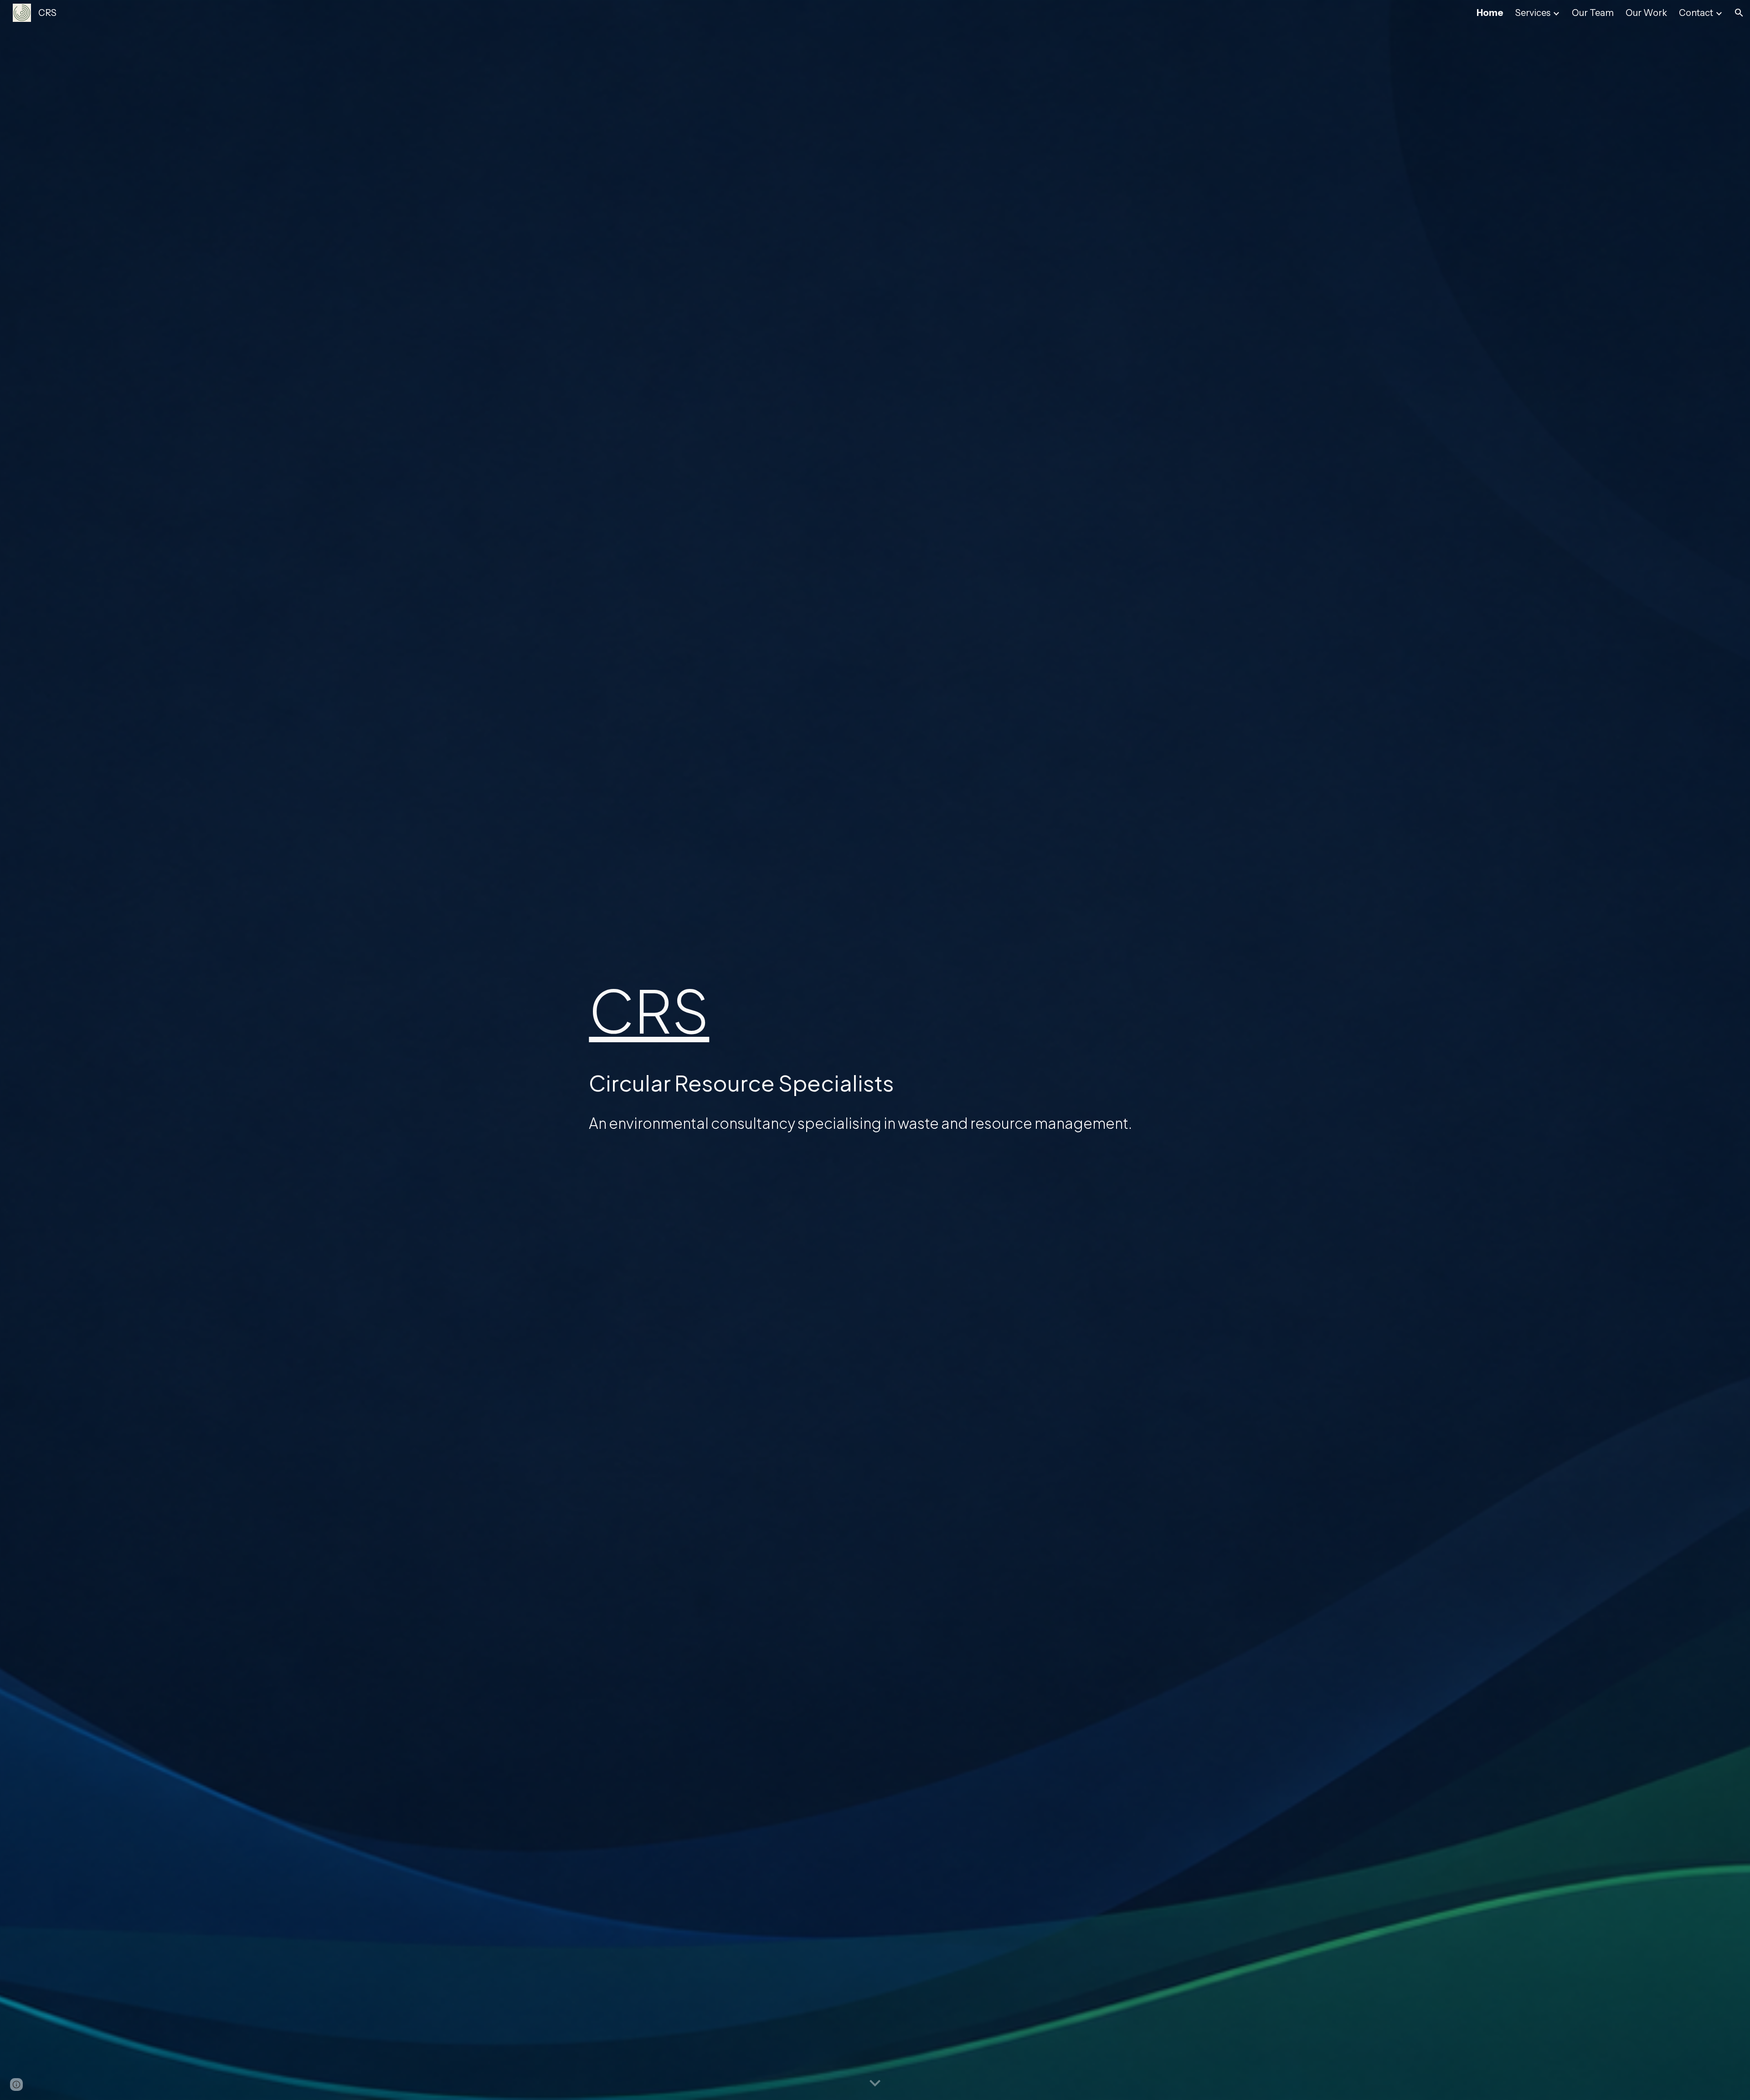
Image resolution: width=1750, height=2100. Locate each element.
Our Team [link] (1593, 13)
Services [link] (1533, 13)
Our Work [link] (1646, 13)
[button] (1739, 13)
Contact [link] (1696, 13)
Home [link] (1490, 13)
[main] (875, 1010)
